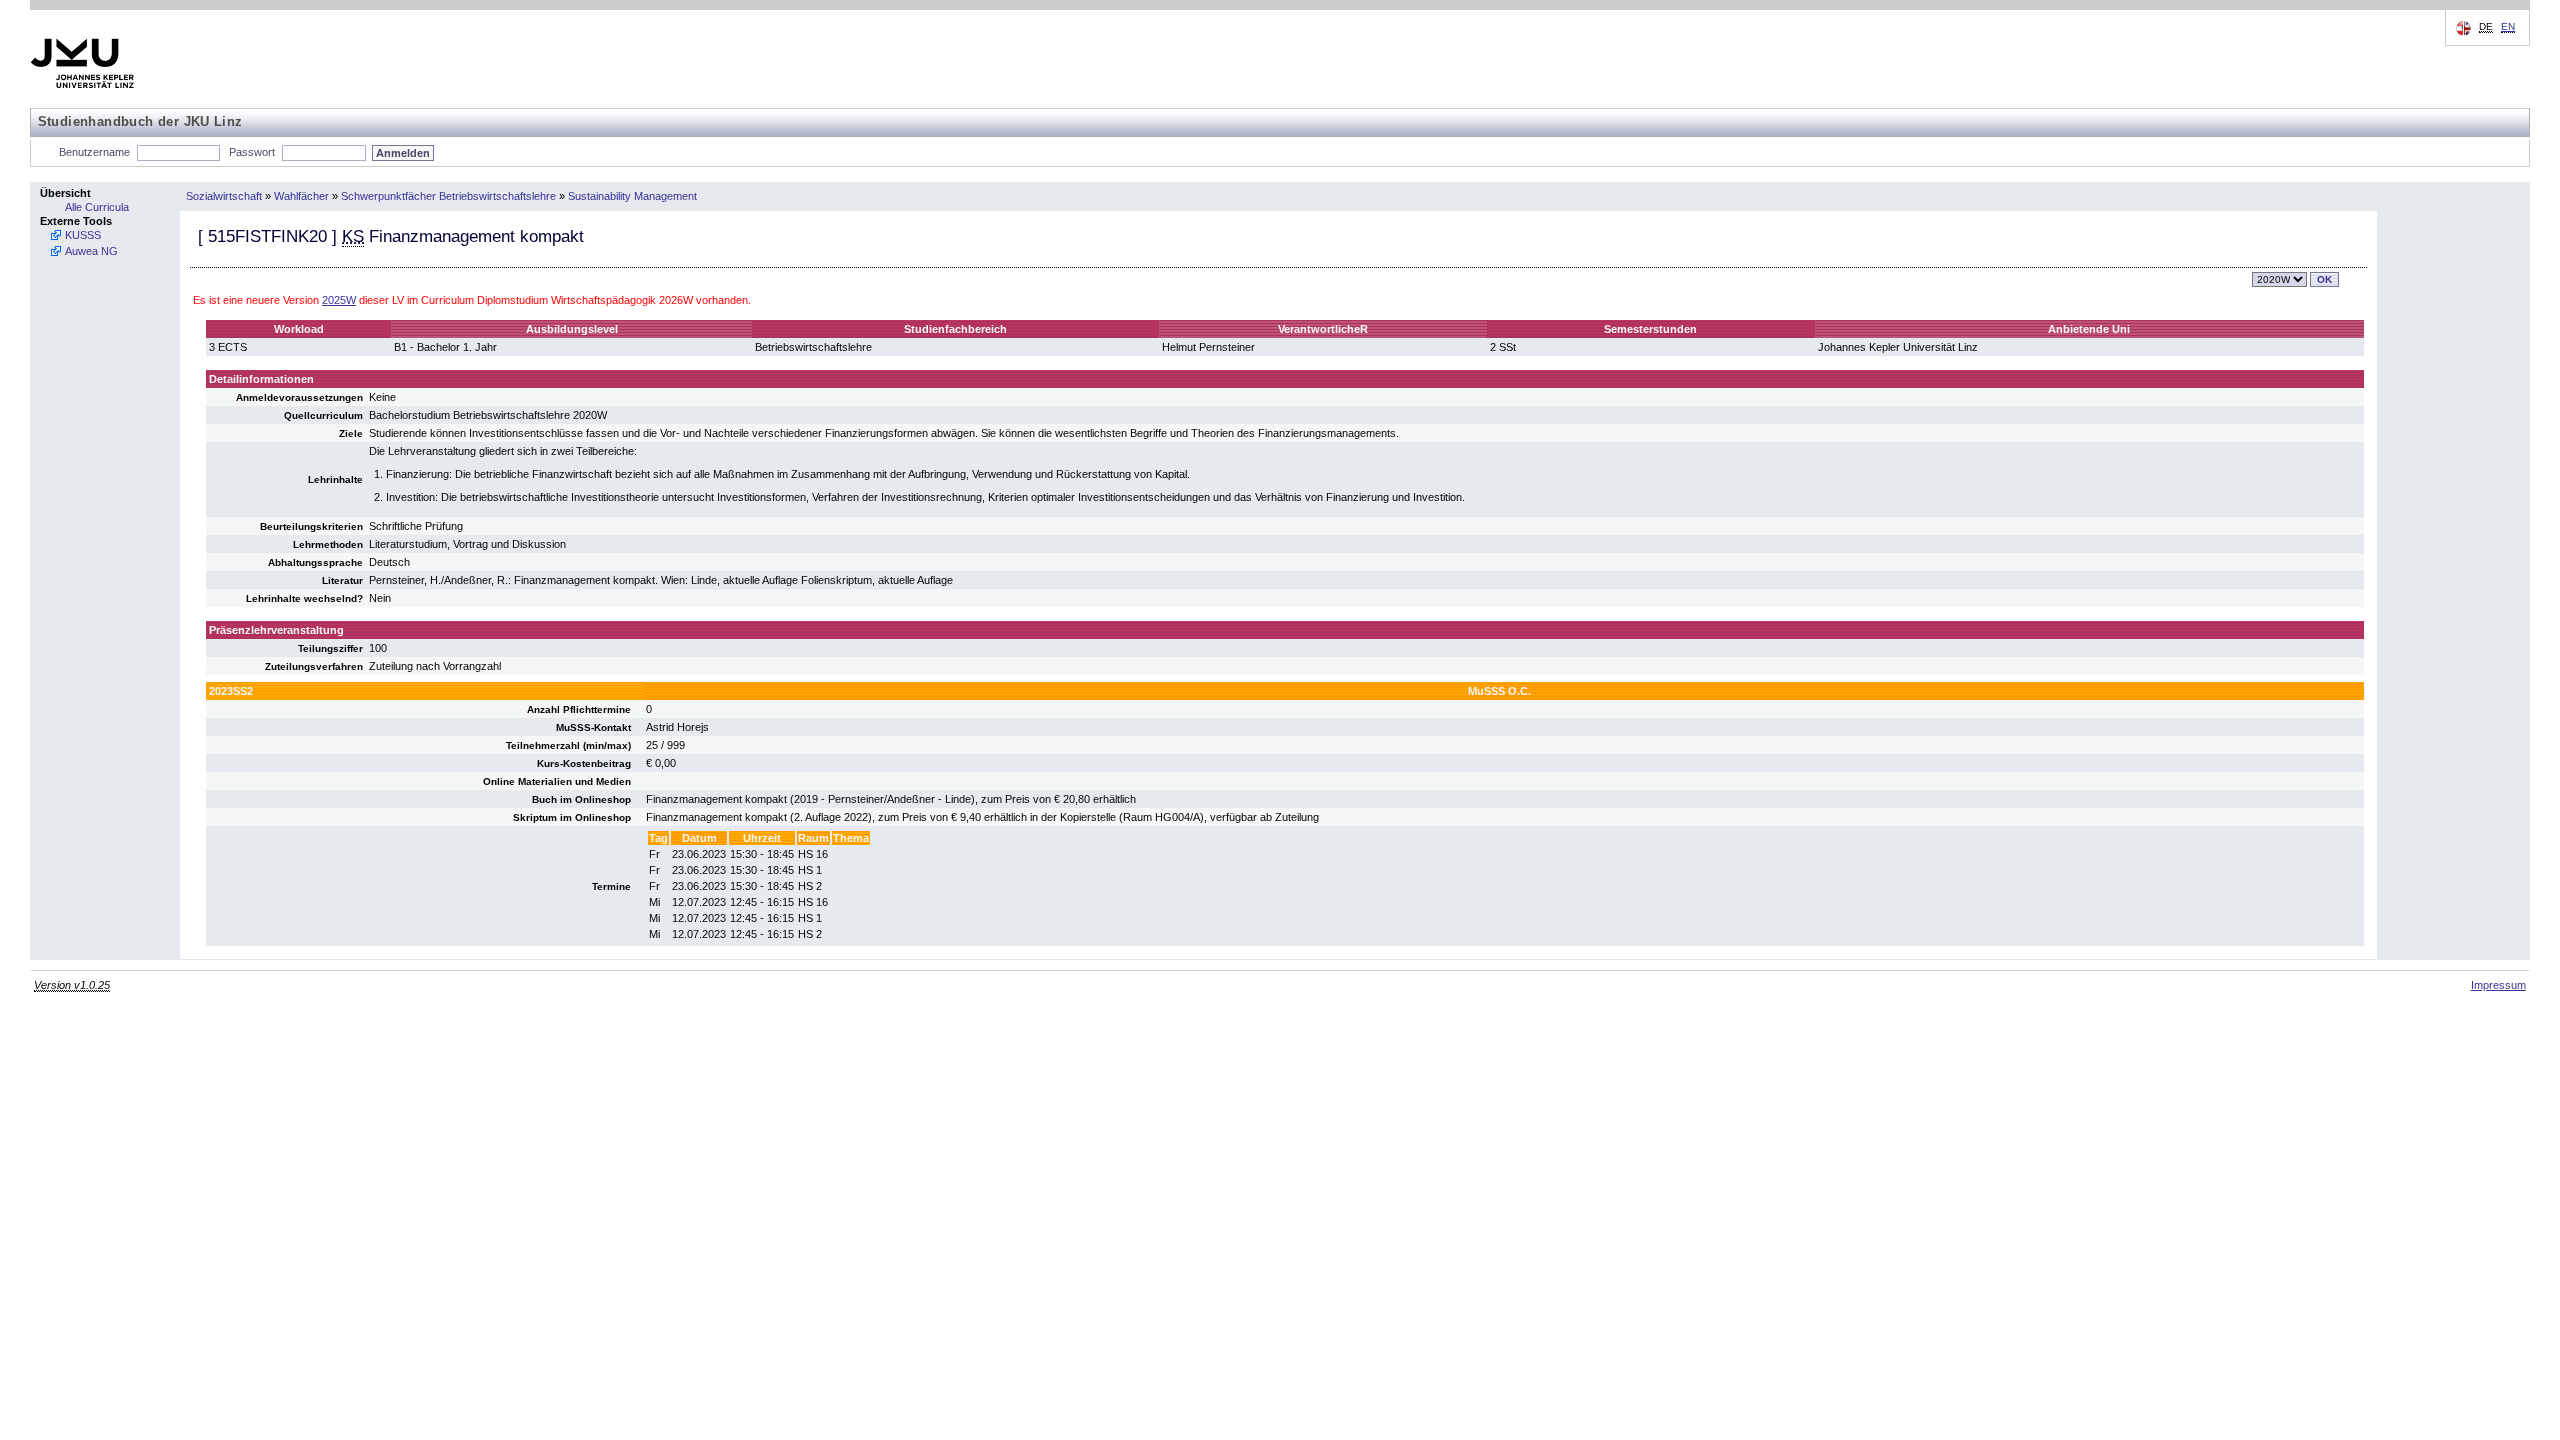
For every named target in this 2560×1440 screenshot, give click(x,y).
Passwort (252, 152)
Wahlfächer (301, 196)
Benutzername (94, 152)
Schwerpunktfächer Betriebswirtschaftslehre (448, 196)
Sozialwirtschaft (224, 196)
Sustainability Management (632, 196)
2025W (339, 300)
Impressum (2498, 985)
